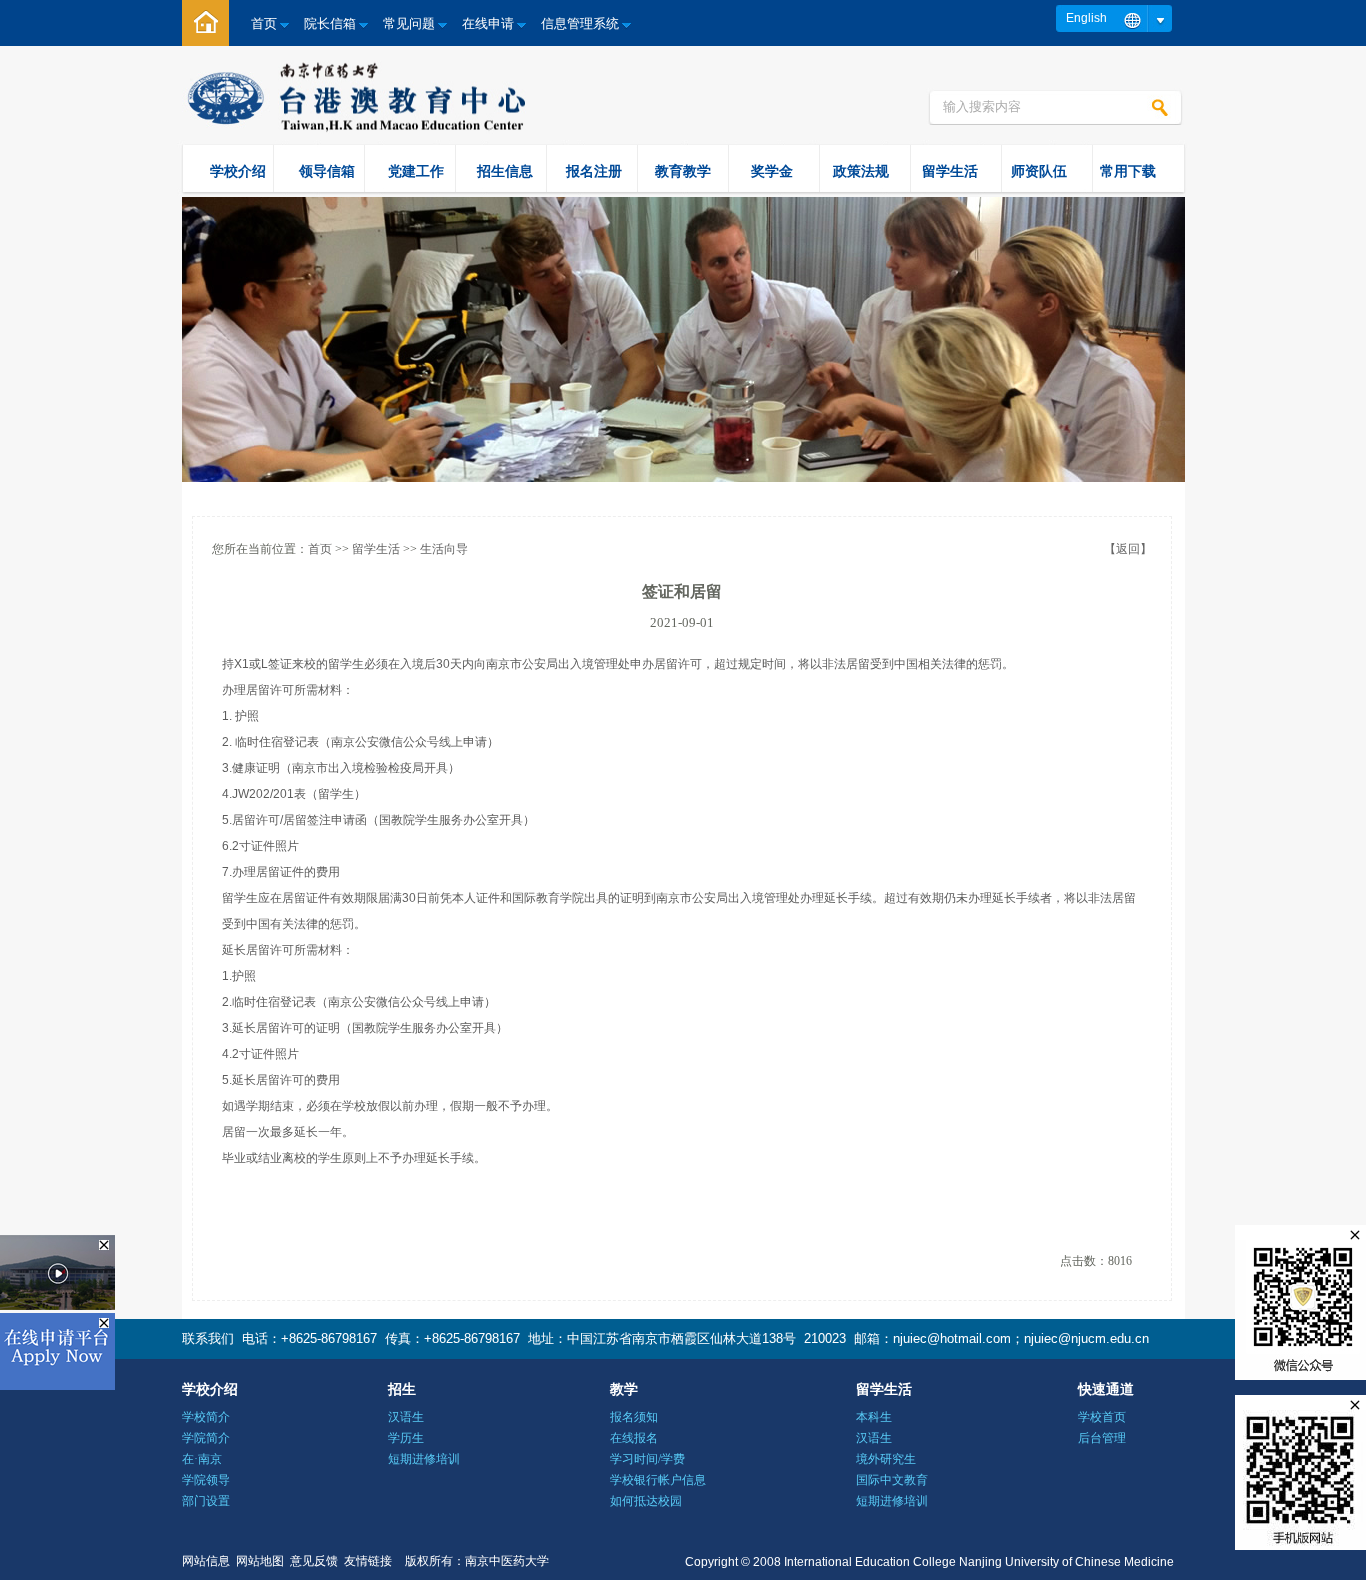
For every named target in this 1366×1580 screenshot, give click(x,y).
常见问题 (409, 23)
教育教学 (683, 171)
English (1086, 18)
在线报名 (634, 1438)
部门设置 (206, 1501)
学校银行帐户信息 (658, 1480)
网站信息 (206, 1561)
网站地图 (260, 1561)
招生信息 (505, 171)
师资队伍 (1039, 171)
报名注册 (594, 171)
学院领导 (206, 1480)
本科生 (874, 1417)
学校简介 (206, 1417)
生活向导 (444, 549)
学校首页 (1102, 1417)
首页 (264, 23)
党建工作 (416, 171)
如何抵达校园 (646, 1501)
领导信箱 (327, 171)
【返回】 (1128, 549)
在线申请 (488, 23)
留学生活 (950, 171)
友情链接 (368, 1561)
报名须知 (634, 1417)
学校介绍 (238, 171)
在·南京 (202, 1459)
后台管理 (1102, 1438)
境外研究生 (886, 1459)
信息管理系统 (580, 23)
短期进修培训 (424, 1459)
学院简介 (206, 1438)
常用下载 (1128, 171)
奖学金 (772, 171)
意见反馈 (314, 1561)
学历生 (406, 1438)
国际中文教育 (892, 1480)
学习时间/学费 (647, 1459)
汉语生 (406, 1417)
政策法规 (861, 171)
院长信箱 (330, 23)
